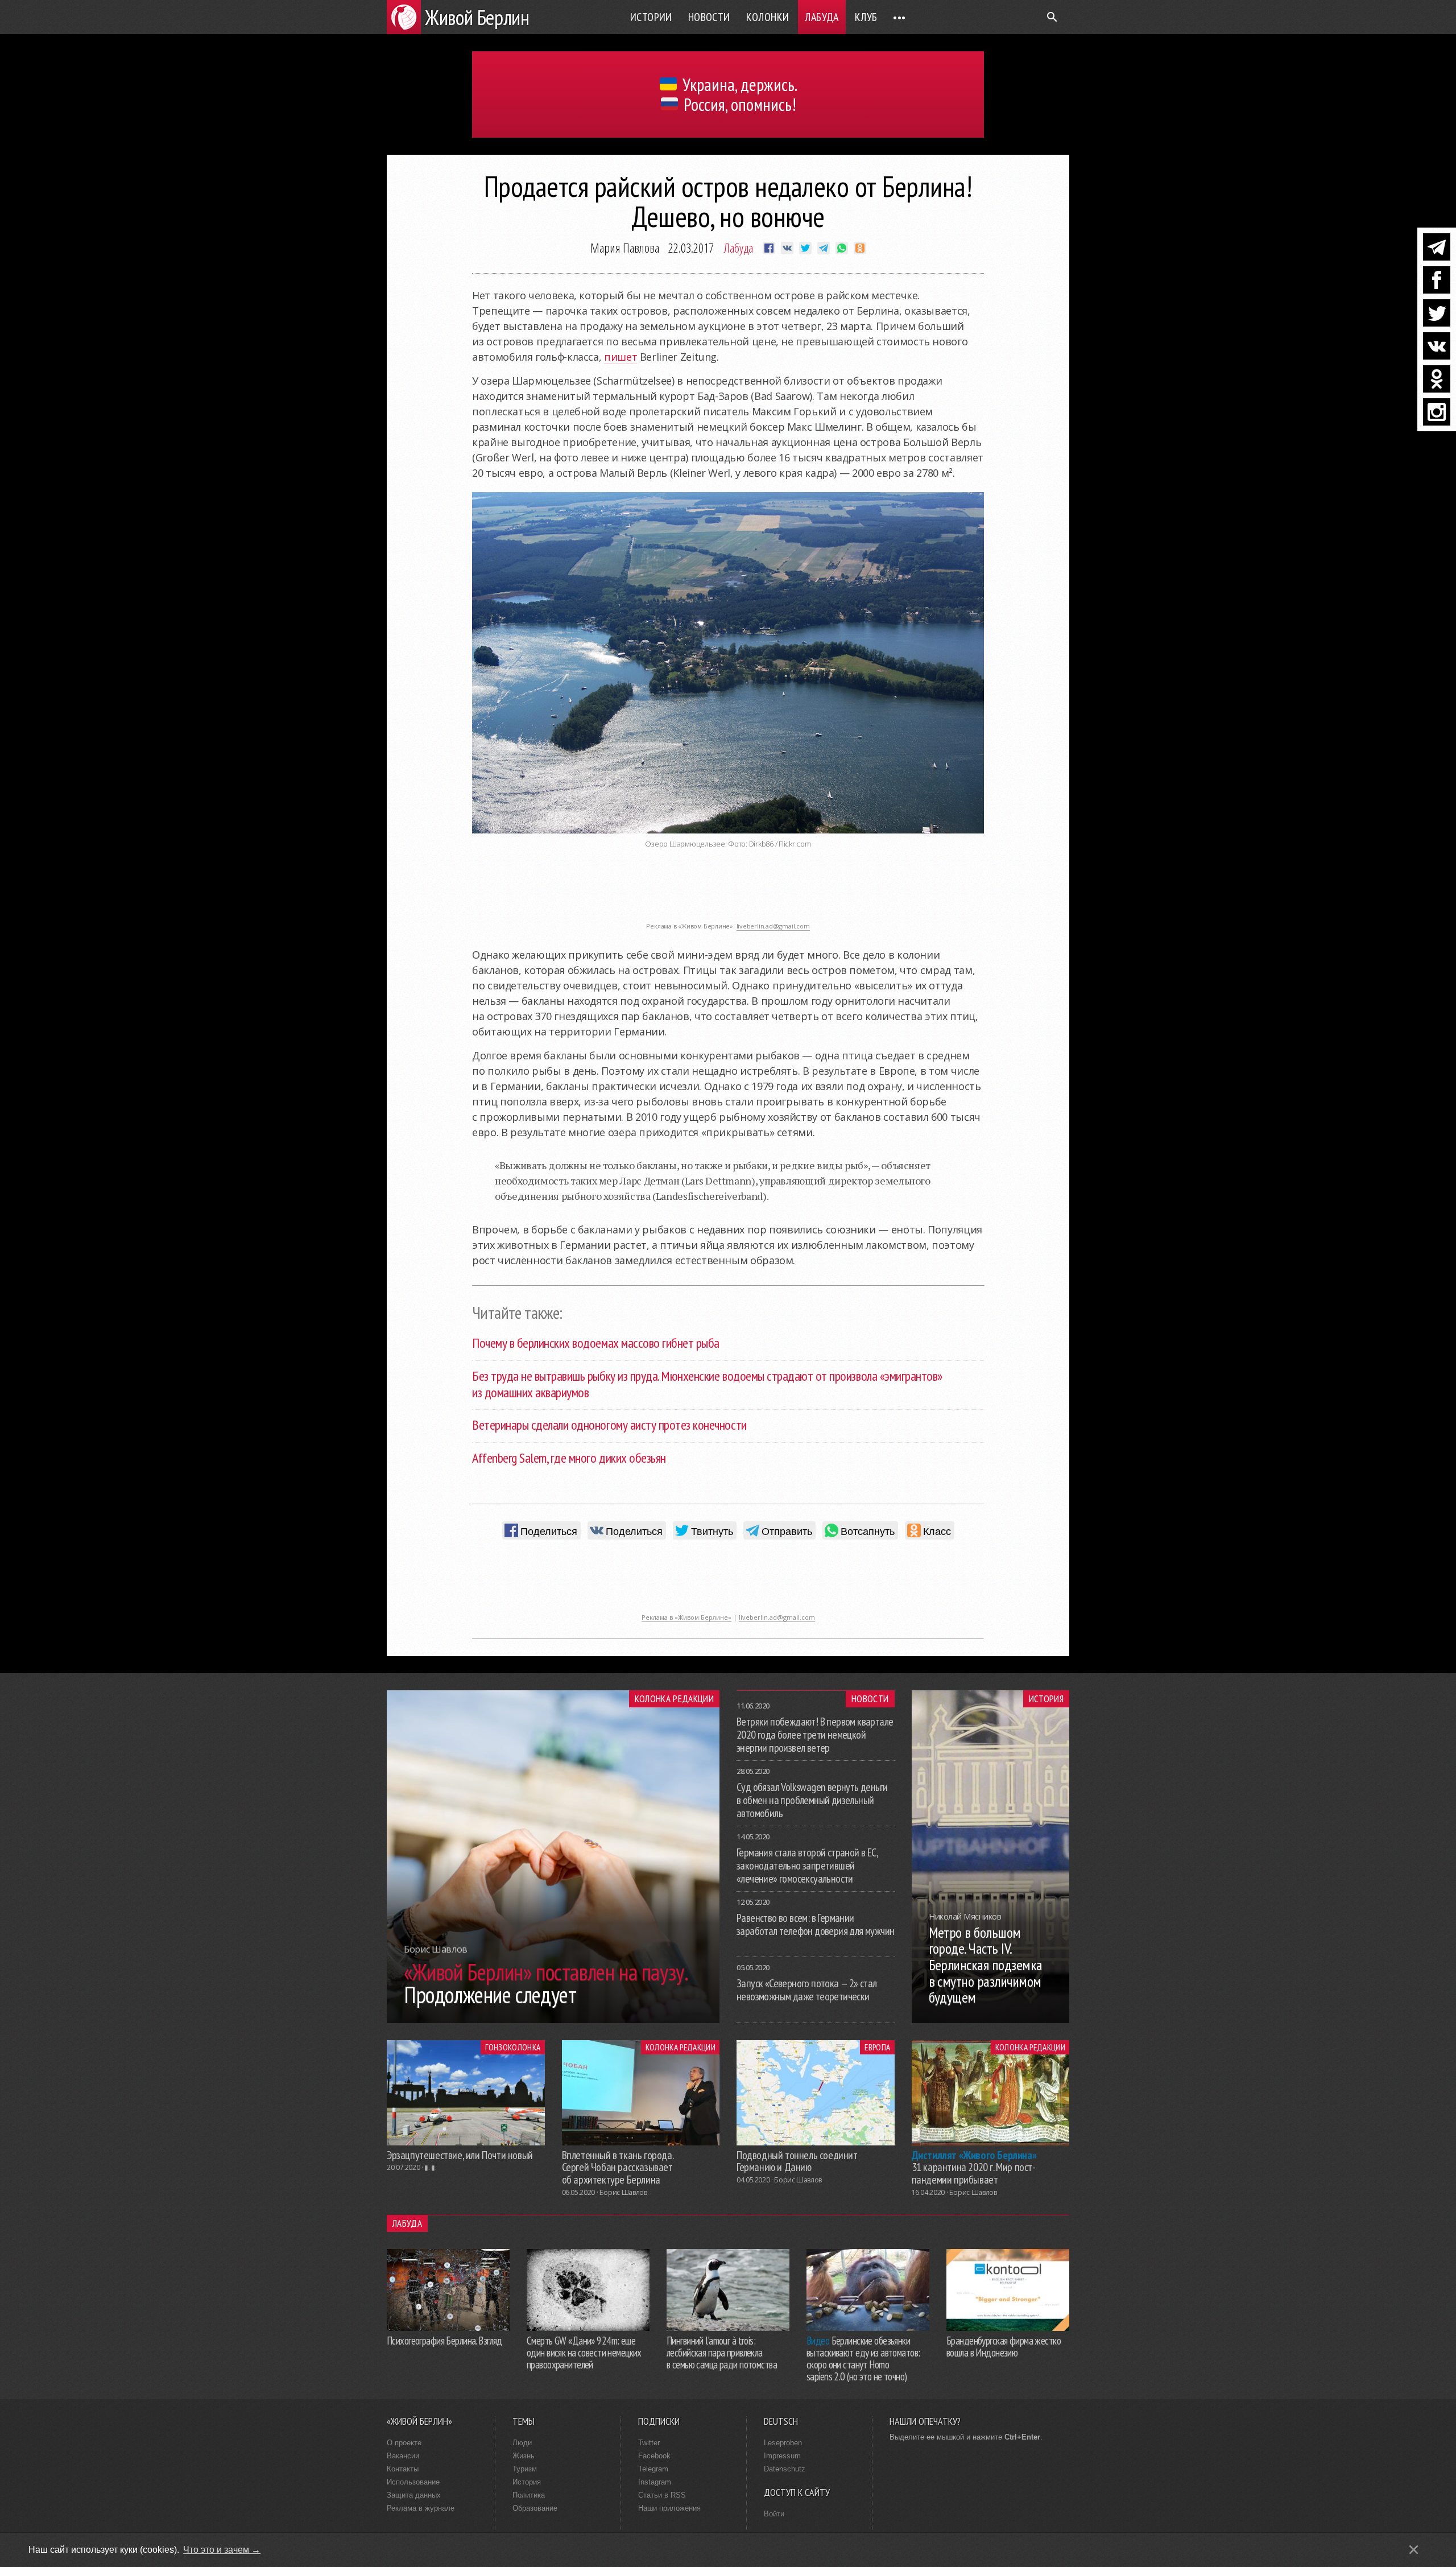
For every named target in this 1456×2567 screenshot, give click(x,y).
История (1046, 1699)
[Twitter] (1437, 313)
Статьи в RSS (662, 2495)
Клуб (866, 17)
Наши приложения (669, 2508)
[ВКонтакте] (1437, 346)
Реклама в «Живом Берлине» (686, 1617)
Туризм (525, 2469)
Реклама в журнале (421, 2508)
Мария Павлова (625, 247)
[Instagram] (1437, 412)
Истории (651, 17)
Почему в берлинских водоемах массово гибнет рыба (596, 1343)
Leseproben (783, 2443)
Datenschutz (785, 2469)
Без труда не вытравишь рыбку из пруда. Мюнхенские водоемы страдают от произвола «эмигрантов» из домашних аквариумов (707, 1384)
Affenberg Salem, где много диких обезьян (569, 1458)
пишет (621, 357)
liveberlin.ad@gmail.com (773, 926)
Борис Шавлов (623, 2192)
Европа (877, 2047)
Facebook (654, 2456)
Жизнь (524, 2456)
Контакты (403, 2469)
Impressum (782, 2456)
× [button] (1414, 2550)
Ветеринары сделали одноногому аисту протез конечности (609, 1425)
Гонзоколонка (513, 2047)
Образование (535, 2508)
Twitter (649, 2443)
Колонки (768, 17)
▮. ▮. (430, 2167)
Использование (413, 2482)
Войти (774, 2514)
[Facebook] (1437, 280)
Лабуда (822, 17)
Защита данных (414, 2495)
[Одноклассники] (1437, 379)
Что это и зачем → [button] (222, 2550)
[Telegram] (1437, 247)
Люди (522, 2443)
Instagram (655, 2482)
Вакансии (403, 2456)
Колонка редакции (674, 1699)
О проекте (404, 2443)
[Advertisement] (728, 891)
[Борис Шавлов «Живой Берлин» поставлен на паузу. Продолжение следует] (553, 2020)
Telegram (653, 2469)
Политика (529, 2495)
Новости (709, 17)
